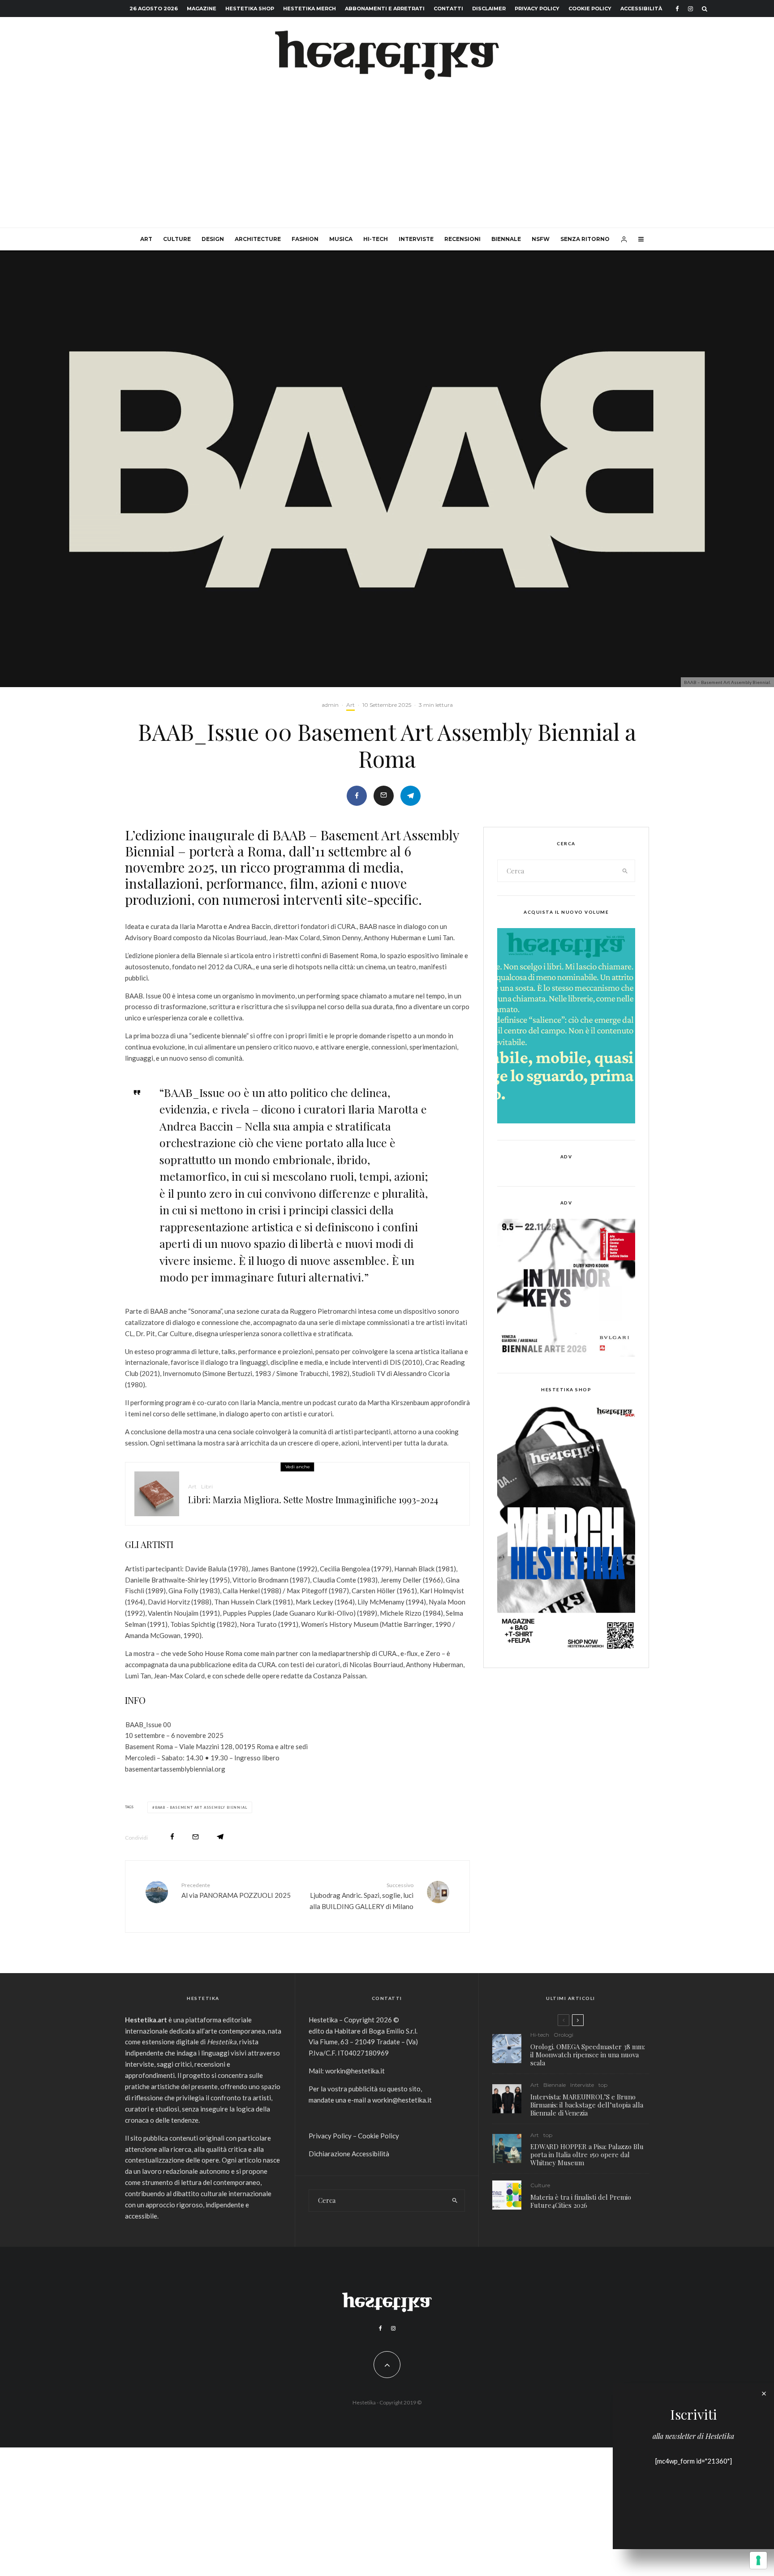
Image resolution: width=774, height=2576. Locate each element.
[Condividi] (357, 796)
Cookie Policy (590, 9)
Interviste (416, 239)
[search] (625, 871)
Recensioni (462, 239)
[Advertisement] (387, 160)
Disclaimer (489, 9)
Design (213, 239)
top (603, 2085)
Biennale (506, 239)
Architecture (258, 239)
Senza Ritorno (585, 239)
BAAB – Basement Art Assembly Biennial (201, 1807)
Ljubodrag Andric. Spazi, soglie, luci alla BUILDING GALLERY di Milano (361, 1896)
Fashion (305, 239)
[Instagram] (690, 9)
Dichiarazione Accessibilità (349, 2154)
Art (146, 239)
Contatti (448, 9)
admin (330, 705)
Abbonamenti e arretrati (385, 9)
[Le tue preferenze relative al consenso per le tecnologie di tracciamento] (758, 2560)
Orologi (563, 2035)
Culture (177, 239)
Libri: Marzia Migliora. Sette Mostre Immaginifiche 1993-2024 (313, 1500)
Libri (207, 1486)
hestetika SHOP (250, 9)
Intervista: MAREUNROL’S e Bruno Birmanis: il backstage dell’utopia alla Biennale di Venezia (587, 2105)
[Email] (384, 796)
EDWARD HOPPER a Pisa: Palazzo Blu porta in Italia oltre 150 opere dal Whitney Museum (587, 2155)
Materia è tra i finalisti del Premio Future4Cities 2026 (581, 2201)
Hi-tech (376, 239)
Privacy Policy (537, 9)
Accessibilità (641, 9)
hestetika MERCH (310, 9)
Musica (341, 239)
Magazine (202, 9)
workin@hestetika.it (355, 2071)
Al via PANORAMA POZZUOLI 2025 (236, 1890)
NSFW (541, 239)
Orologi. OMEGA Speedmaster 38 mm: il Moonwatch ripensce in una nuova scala (588, 2055)
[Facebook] (677, 9)
